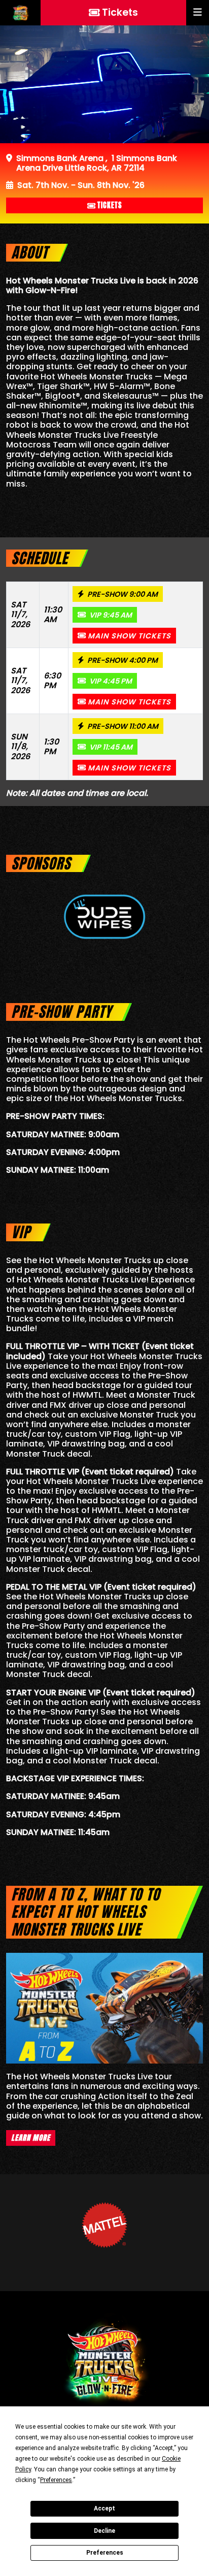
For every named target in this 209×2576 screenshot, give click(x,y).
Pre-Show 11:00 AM (122, 726)
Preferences (105, 2553)
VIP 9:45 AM (110, 615)
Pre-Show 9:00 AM (122, 594)
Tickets (110, 205)
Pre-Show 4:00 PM (122, 660)
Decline (104, 2531)
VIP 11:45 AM (110, 747)
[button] (198, 13)
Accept (104, 2508)
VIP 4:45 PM (110, 681)
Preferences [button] (56, 2480)
